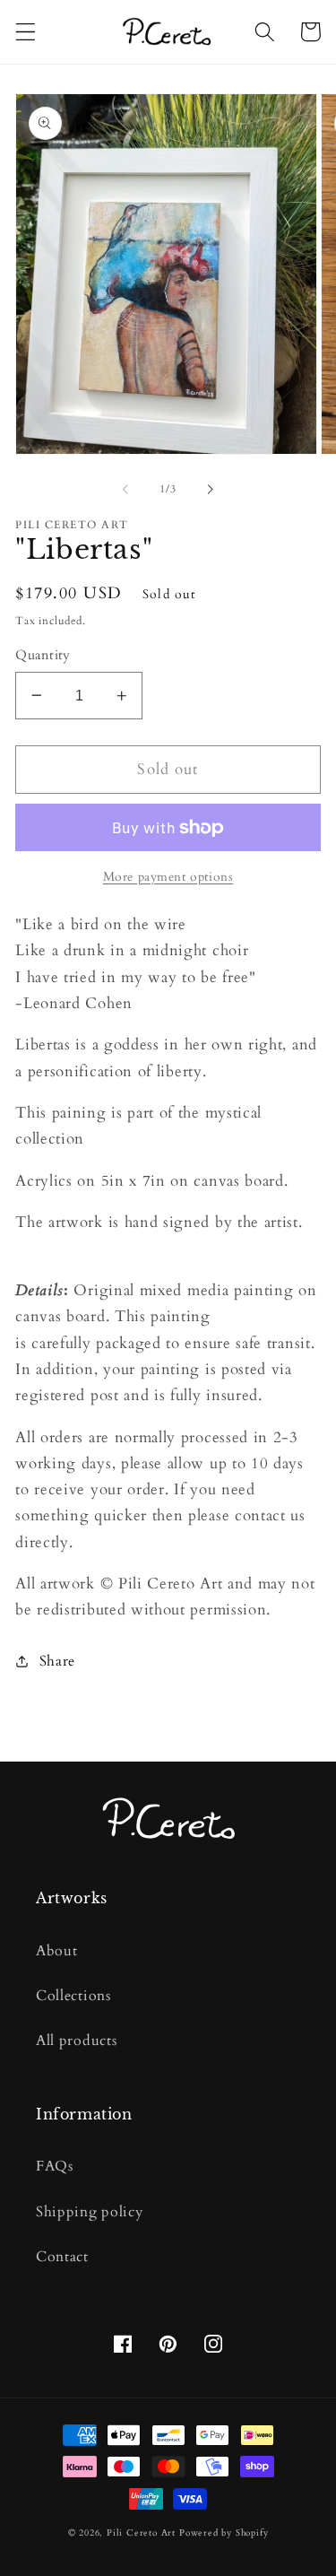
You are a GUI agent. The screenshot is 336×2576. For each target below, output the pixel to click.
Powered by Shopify (224, 2533)
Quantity (43, 655)
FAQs (55, 2166)
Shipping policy (89, 2212)
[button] (26, 32)
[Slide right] (211, 490)
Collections (73, 1996)
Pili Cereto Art (141, 2533)
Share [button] (57, 1661)
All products (76, 2041)
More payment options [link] (168, 877)
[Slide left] (125, 490)
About (56, 1951)
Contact (62, 2257)
